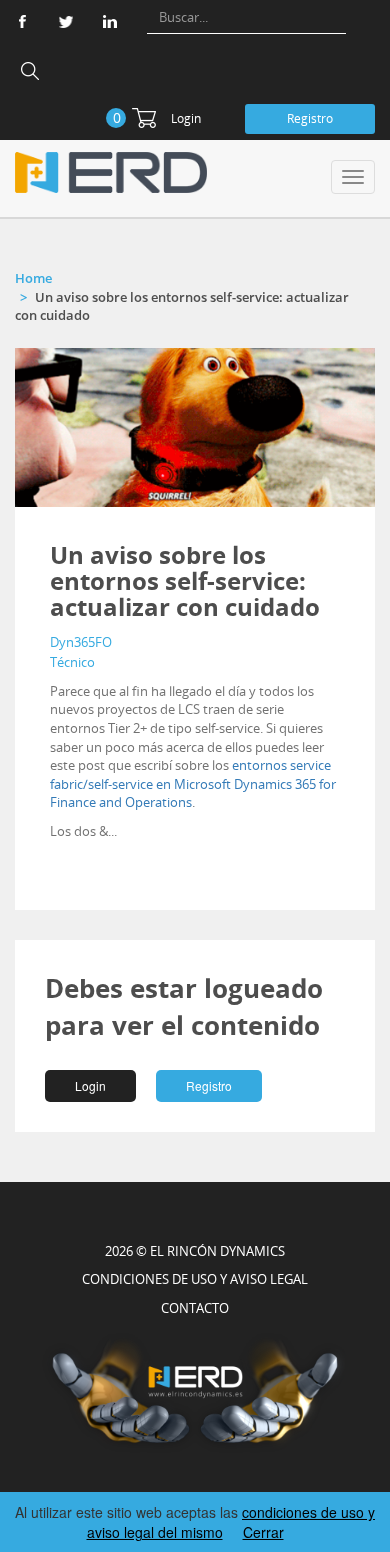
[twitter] (66, 21)
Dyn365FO (81, 642)
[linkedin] (110, 21)
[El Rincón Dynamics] (111, 172)
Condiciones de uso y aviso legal (195, 1279)
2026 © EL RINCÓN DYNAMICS (195, 1251)
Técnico (72, 662)
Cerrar (263, 1532)
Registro (310, 118)
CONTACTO (195, 1308)
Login (186, 118)
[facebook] (22, 21)
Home (33, 278)
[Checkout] (144, 118)
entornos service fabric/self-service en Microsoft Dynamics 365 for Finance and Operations (193, 783)
